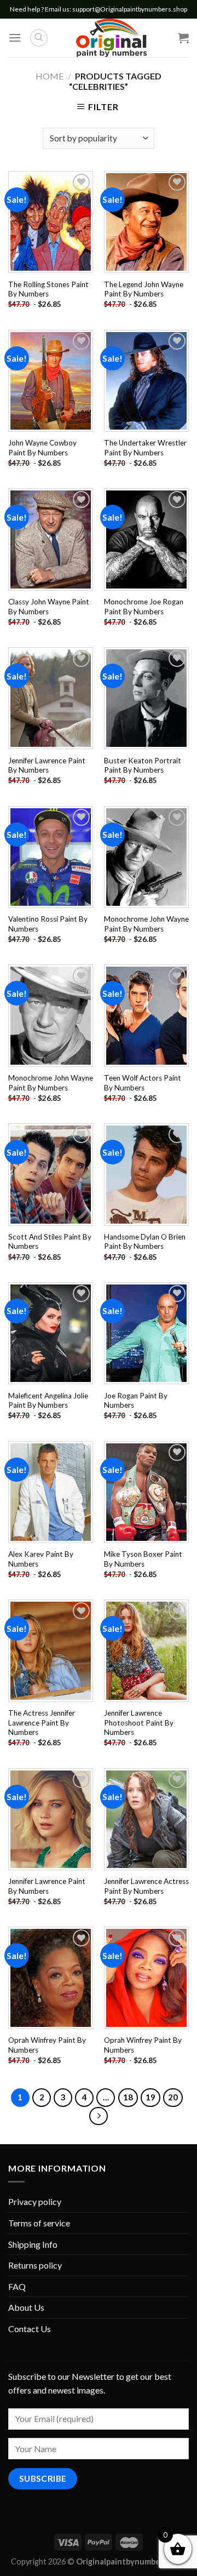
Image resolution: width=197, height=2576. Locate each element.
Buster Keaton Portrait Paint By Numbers (143, 766)
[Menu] (15, 38)
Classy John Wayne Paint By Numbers (49, 607)
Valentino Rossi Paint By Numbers (48, 924)
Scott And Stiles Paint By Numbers (50, 1242)
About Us (26, 2307)
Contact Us (30, 2329)
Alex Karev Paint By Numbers (41, 1559)
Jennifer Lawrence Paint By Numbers (47, 766)
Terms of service (39, 2223)
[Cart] (183, 38)
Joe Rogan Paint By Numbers (136, 1401)
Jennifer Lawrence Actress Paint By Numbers (146, 1886)
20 (173, 2097)
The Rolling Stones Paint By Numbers (48, 289)
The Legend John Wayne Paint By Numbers (144, 289)
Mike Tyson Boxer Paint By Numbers (143, 1559)
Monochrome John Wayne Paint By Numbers (146, 924)
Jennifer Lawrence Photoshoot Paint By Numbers (139, 1723)
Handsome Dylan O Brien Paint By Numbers (145, 1242)
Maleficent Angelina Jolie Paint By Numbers (48, 1401)
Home (50, 76)
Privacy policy (35, 2201)
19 (150, 2097)
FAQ (17, 2286)
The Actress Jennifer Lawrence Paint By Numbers (42, 1723)
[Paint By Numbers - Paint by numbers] (111, 38)
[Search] (39, 38)
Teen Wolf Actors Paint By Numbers (143, 1083)
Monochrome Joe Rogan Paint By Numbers (144, 607)
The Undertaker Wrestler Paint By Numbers (145, 448)
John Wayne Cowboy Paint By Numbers (42, 448)
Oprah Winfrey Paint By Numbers (47, 2045)
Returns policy (35, 2265)
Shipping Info (33, 2244)
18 (128, 2097)
